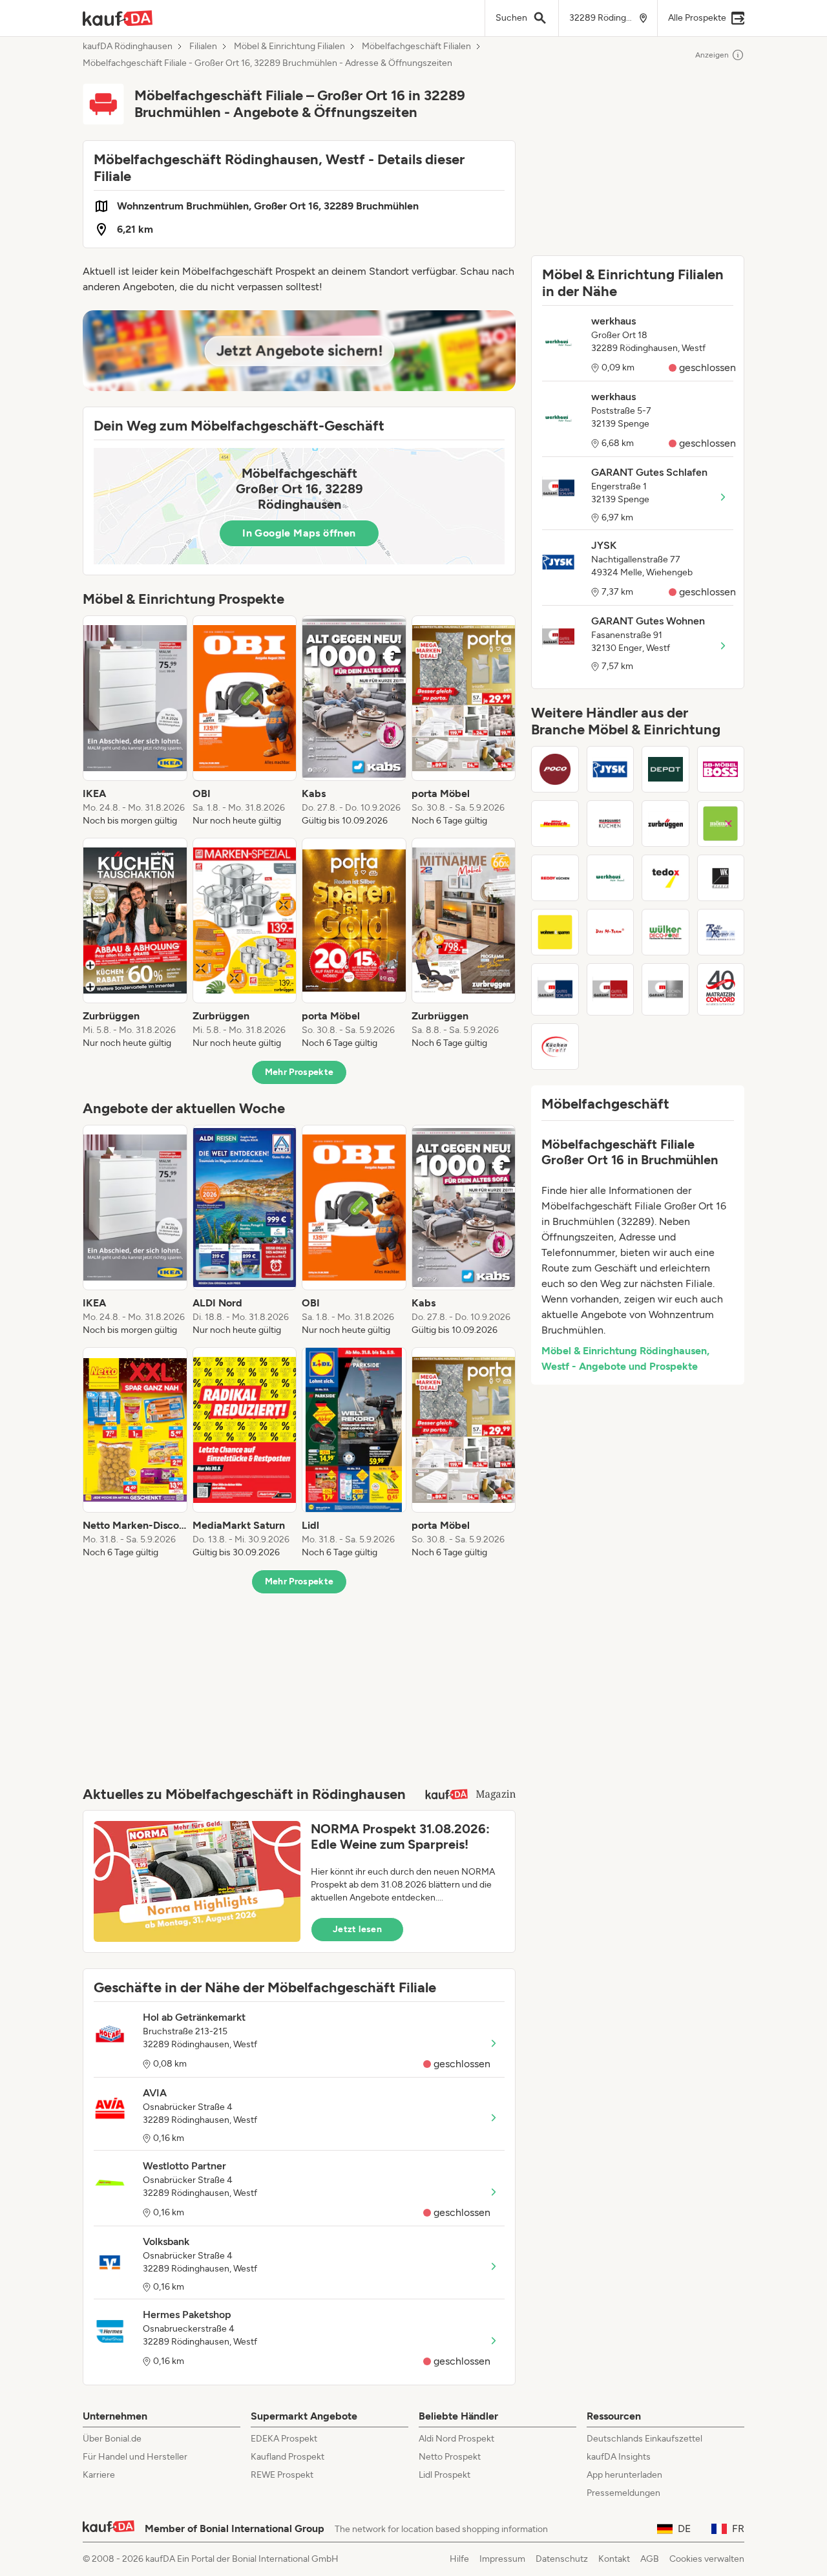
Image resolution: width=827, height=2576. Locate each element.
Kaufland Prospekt (288, 2457)
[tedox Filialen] (665, 878)
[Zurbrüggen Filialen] (665, 824)
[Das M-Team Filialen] (611, 932)
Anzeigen (712, 55)
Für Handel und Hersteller (135, 2457)
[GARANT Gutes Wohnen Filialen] (611, 989)
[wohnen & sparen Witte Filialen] (555, 932)
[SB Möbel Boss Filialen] (721, 769)
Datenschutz (562, 2559)
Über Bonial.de (112, 2439)
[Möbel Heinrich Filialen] (555, 824)
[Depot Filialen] (665, 769)
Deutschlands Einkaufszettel (644, 2439)
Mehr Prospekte (299, 1072)
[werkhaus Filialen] (611, 878)
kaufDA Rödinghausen (128, 47)
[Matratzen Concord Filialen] (721, 989)
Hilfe (459, 2559)
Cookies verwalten (707, 2559)
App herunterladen (624, 2475)
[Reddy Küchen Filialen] (555, 878)
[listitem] (135, 721)
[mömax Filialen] (721, 824)
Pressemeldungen (623, 2493)
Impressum (502, 2559)
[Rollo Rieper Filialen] (721, 932)
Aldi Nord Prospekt (456, 2439)
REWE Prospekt (282, 2475)
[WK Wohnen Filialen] (721, 878)
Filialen (203, 47)
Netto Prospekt (450, 2457)
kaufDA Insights (619, 2457)
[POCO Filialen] (555, 769)
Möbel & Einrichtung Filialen (289, 47)
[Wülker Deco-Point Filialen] (665, 932)
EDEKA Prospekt (284, 2439)
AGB (650, 2559)
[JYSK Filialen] (611, 769)
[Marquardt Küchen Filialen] (611, 824)
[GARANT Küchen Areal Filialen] (665, 989)
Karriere (99, 2475)
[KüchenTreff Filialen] (555, 1047)
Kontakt (614, 2559)
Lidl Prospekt (445, 2475)
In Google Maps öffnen (299, 533)
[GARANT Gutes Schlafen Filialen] (555, 989)
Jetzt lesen (357, 1929)
